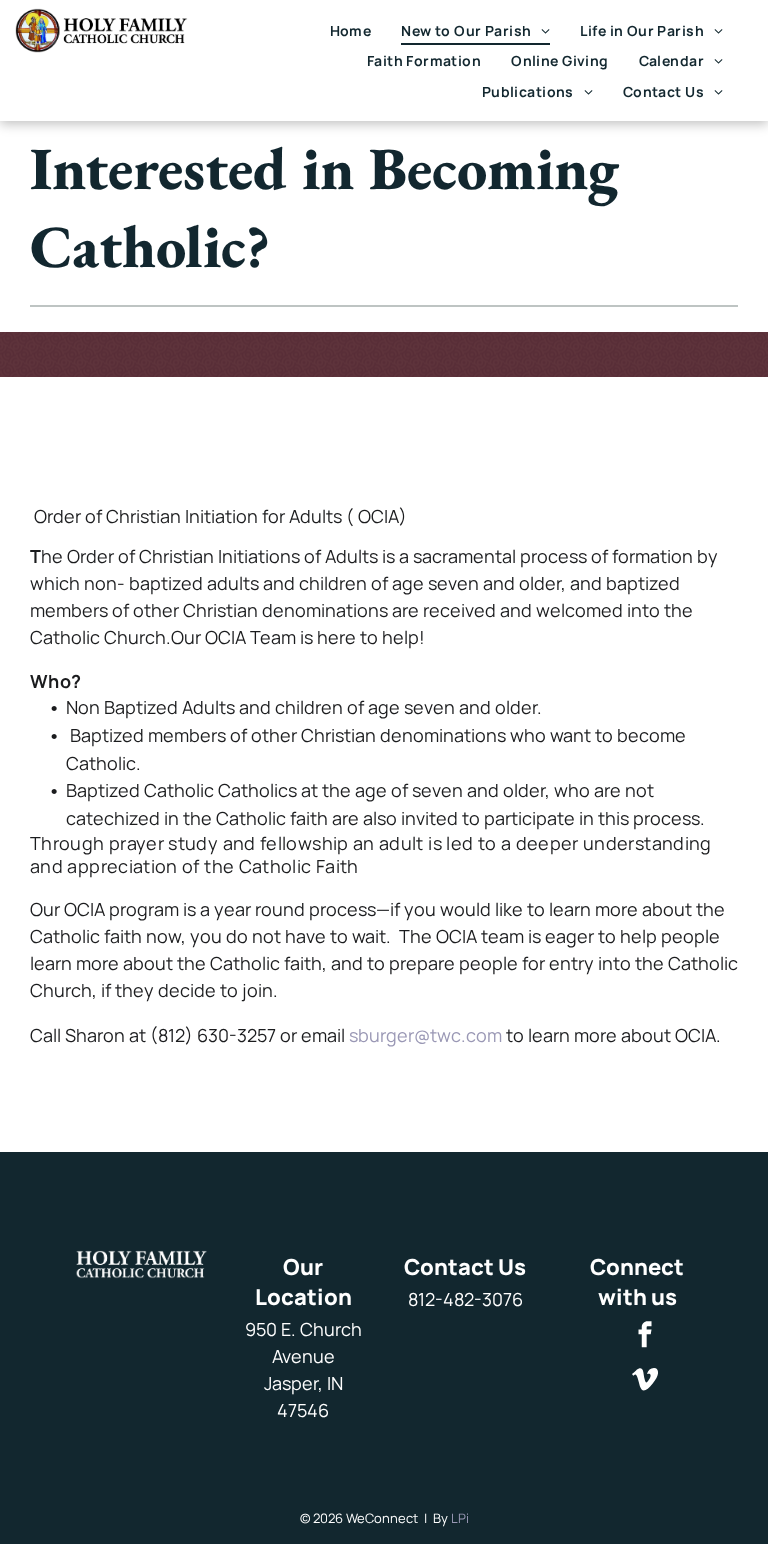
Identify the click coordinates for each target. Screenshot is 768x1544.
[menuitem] (351, 30)
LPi (460, 1518)
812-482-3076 (465, 1299)
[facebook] (645, 1336)
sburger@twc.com (425, 1035)
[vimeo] (645, 1381)
